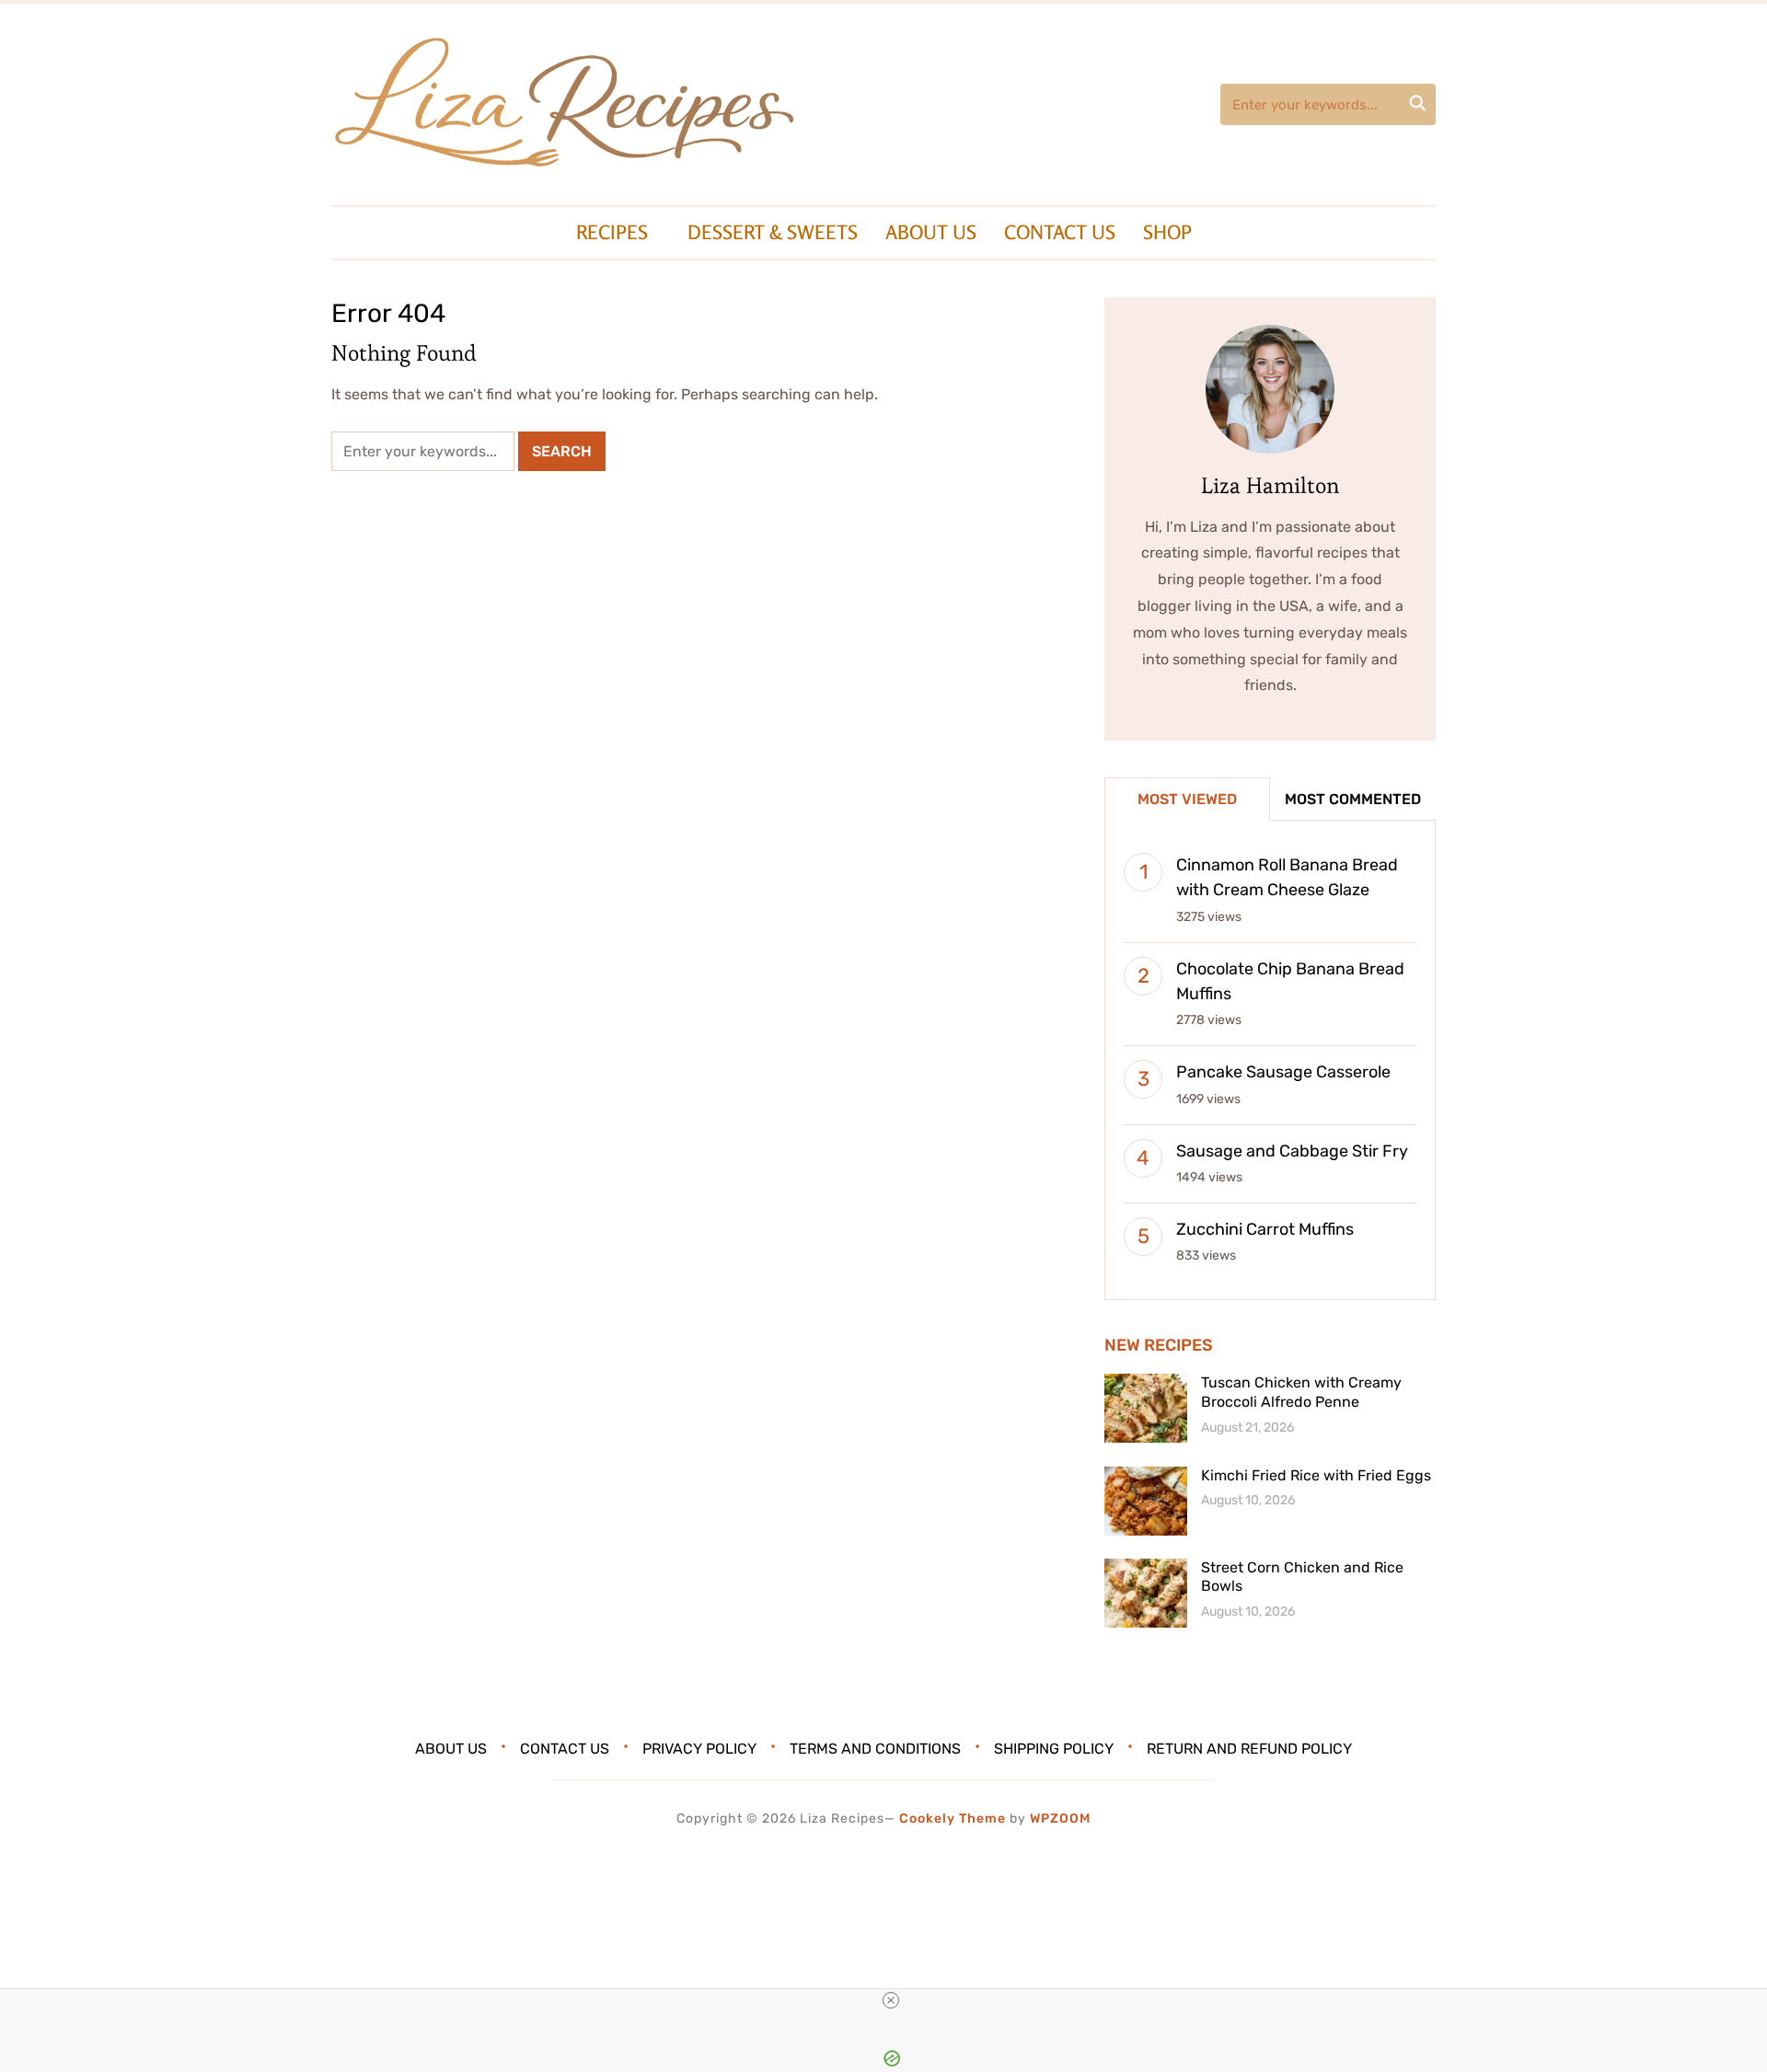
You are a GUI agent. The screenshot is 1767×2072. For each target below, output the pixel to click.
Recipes (612, 232)
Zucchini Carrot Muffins (1265, 1229)
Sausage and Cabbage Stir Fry (1292, 1151)
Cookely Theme (953, 1819)
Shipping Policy (1054, 1749)
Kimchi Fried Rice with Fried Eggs (1316, 1475)
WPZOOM (1060, 1819)
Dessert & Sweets (773, 232)
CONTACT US (1060, 232)
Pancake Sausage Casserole (1283, 1072)
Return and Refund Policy (1249, 1749)
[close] (891, 2000)
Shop (1167, 232)
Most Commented (1353, 799)
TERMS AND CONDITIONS (875, 1749)
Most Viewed (1187, 799)
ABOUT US (931, 232)
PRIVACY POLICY (699, 1749)
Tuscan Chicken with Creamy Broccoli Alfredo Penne (1301, 1392)
